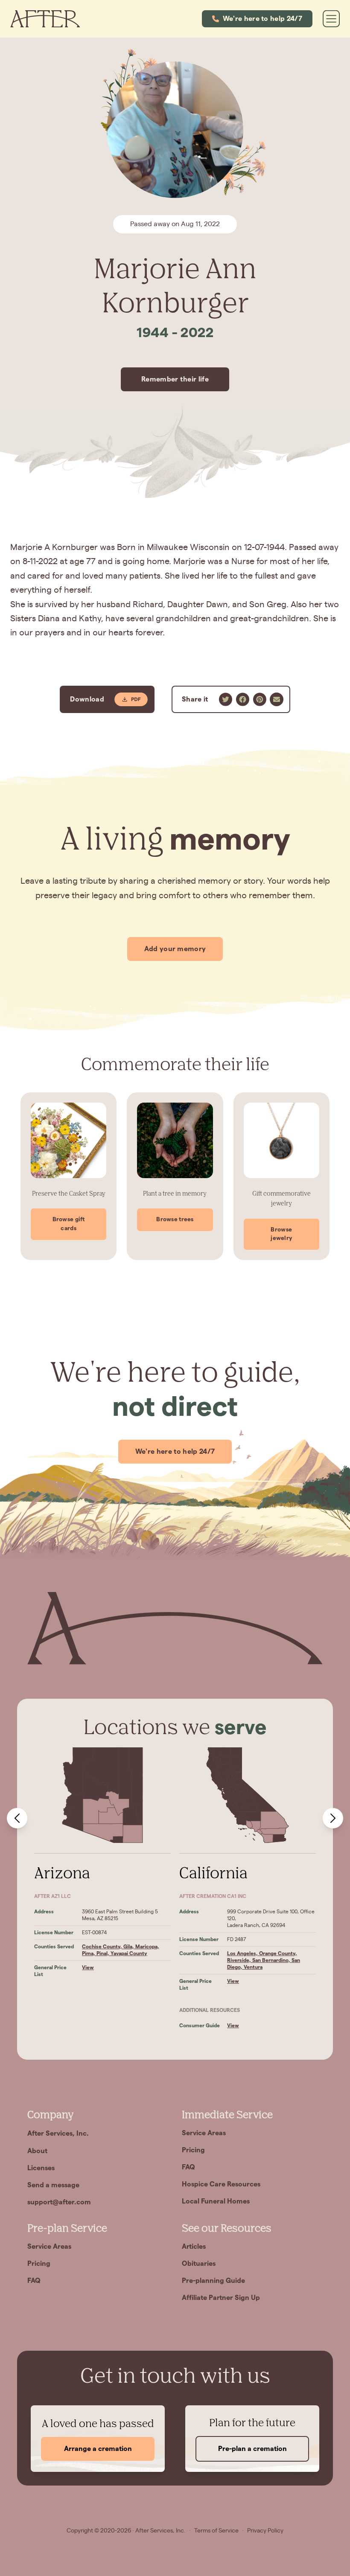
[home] (45, 19)
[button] (257, 19)
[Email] (277, 699)
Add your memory (175, 949)
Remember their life (175, 379)
